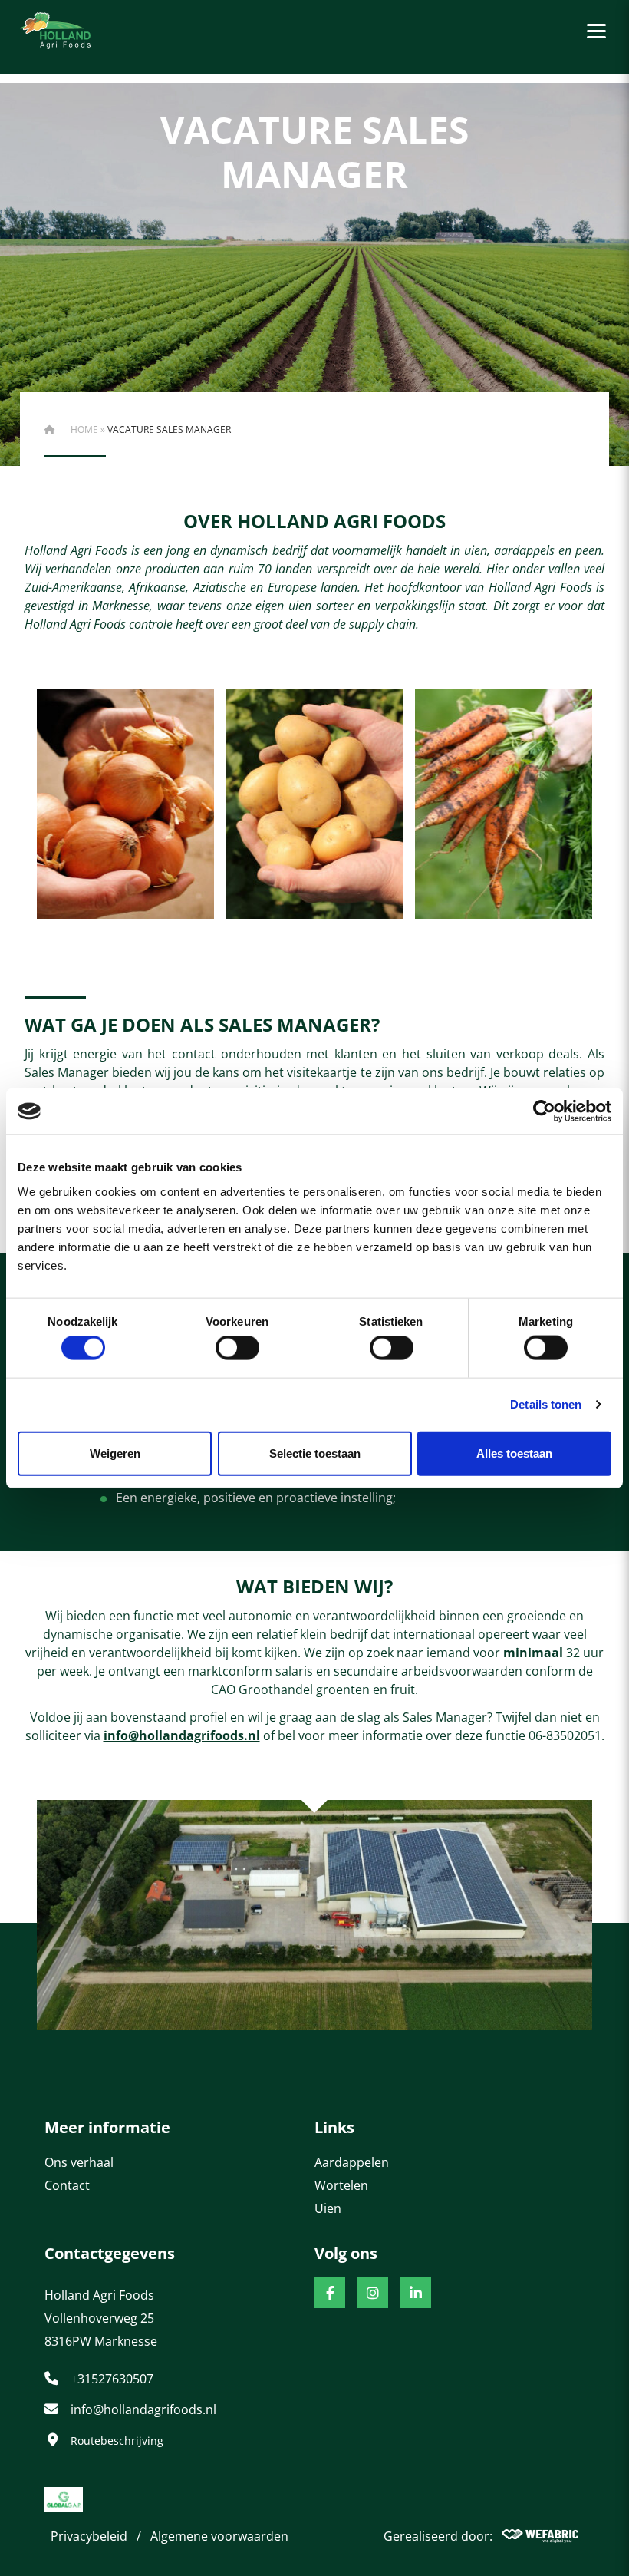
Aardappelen (352, 2162)
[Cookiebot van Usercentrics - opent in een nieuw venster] (544, 1111)
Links (334, 2127)
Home (84, 429)
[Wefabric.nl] (540, 2536)
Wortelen (341, 2185)
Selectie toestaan (315, 1453)
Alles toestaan (514, 1453)
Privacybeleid (89, 2536)
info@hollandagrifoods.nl (182, 1735)
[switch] (237, 1348)
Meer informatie (107, 2127)
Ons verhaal (79, 2162)
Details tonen (546, 1404)
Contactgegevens (110, 2253)
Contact (67, 2185)
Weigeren (115, 1453)
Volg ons (346, 2253)
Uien (328, 2208)
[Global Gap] (64, 2499)
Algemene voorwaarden (219, 2536)
